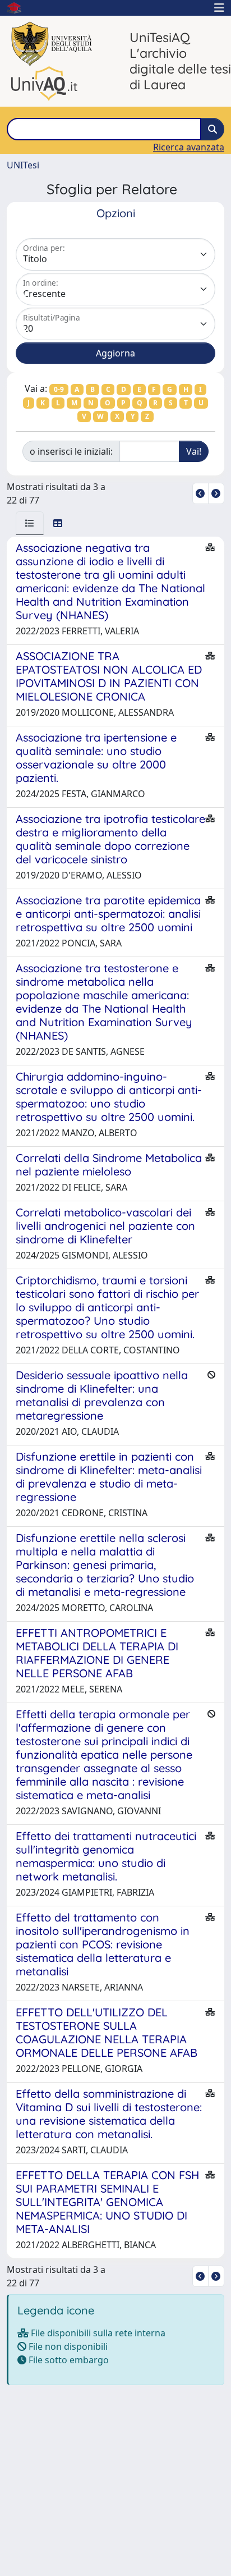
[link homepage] (19, 8)
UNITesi (23, 165)
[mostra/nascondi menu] (219, 8)
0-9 (59, 389)
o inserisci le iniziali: (71, 451)
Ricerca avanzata (189, 147)
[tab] (30, 523)
